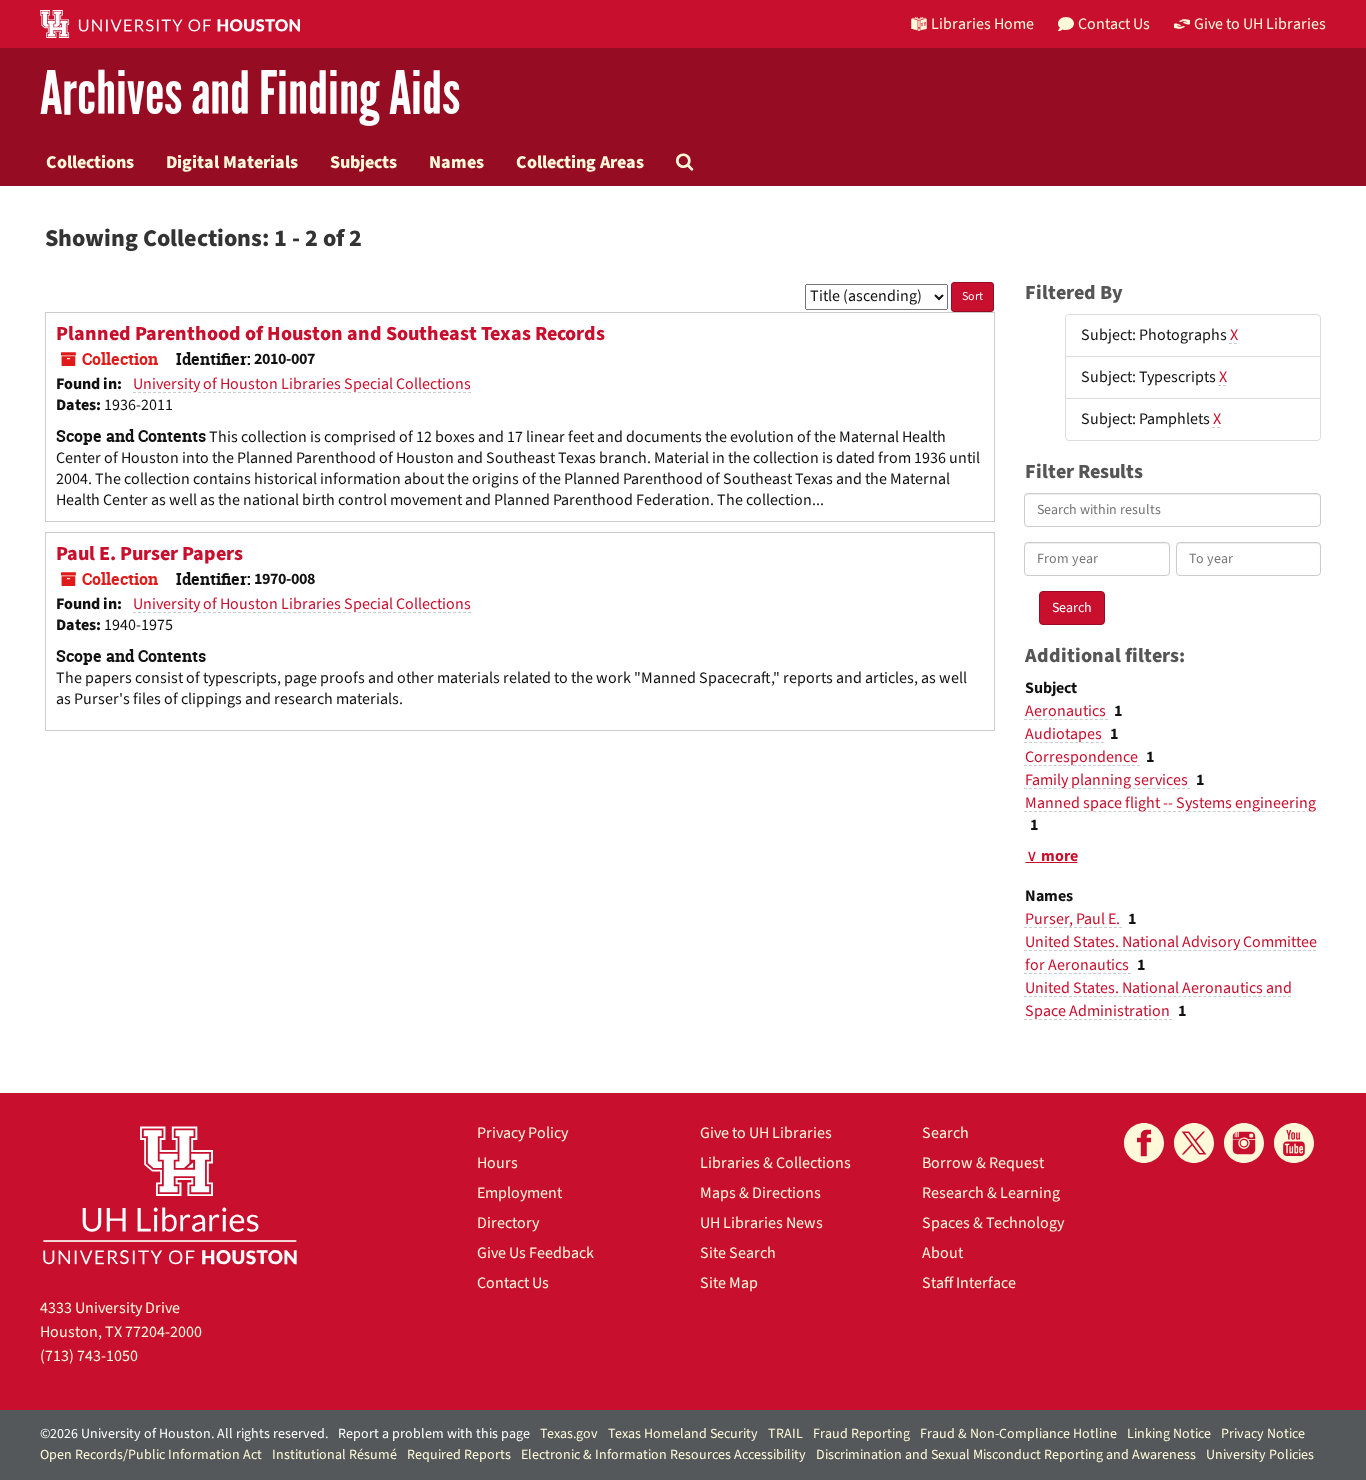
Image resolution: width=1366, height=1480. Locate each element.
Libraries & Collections (775, 1163)
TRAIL (785, 1434)
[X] (1194, 1143)
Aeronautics (1067, 711)
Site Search (738, 1253)
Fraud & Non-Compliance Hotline (1018, 1434)
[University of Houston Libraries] (170, 1194)
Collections (90, 162)
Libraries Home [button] (982, 24)
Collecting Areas (580, 162)
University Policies (1260, 1455)
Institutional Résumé (334, 1455)
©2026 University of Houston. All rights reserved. (184, 1434)
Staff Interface (969, 1283)
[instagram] (1244, 1143)
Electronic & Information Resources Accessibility (663, 1455)
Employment (519, 1193)
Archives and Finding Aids (250, 94)
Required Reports (459, 1455)
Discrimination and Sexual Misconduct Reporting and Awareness (1006, 1455)
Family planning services (1108, 780)
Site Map (729, 1283)
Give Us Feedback (535, 1253)
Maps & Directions (760, 1193)
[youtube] (1294, 1143)
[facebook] (1144, 1143)
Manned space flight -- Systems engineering (1170, 803)
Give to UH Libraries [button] (1260, 24)
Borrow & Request (983, 1163)
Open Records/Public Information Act (151, 1455)
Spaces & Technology (993, 1223)
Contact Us (513, 1283)
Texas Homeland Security (683, 1434)
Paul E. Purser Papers (149, 554)
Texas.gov (569, 1434)
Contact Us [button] (1114, 24)
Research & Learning (991, 1193)
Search (945, 1133)
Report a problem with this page (434, 1434)
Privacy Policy (522, 1133)
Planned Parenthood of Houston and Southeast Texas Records (330, 334)
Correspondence (1083, 757)
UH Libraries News (761, 1223)
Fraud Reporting (861, 1434)
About (942, 1253)
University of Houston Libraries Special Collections (302, 384)
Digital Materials (232, 162)
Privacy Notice (1263, 1434)
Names (456, 162)
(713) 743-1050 (89, 1356)
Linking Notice (1169, 1434)
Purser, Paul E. (1074, 919)
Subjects (363, 162)
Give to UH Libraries (766, 1133)
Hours (497, 1163)
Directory (508, 1223)
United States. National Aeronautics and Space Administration (1158, 999)
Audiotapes (1065, 734)
